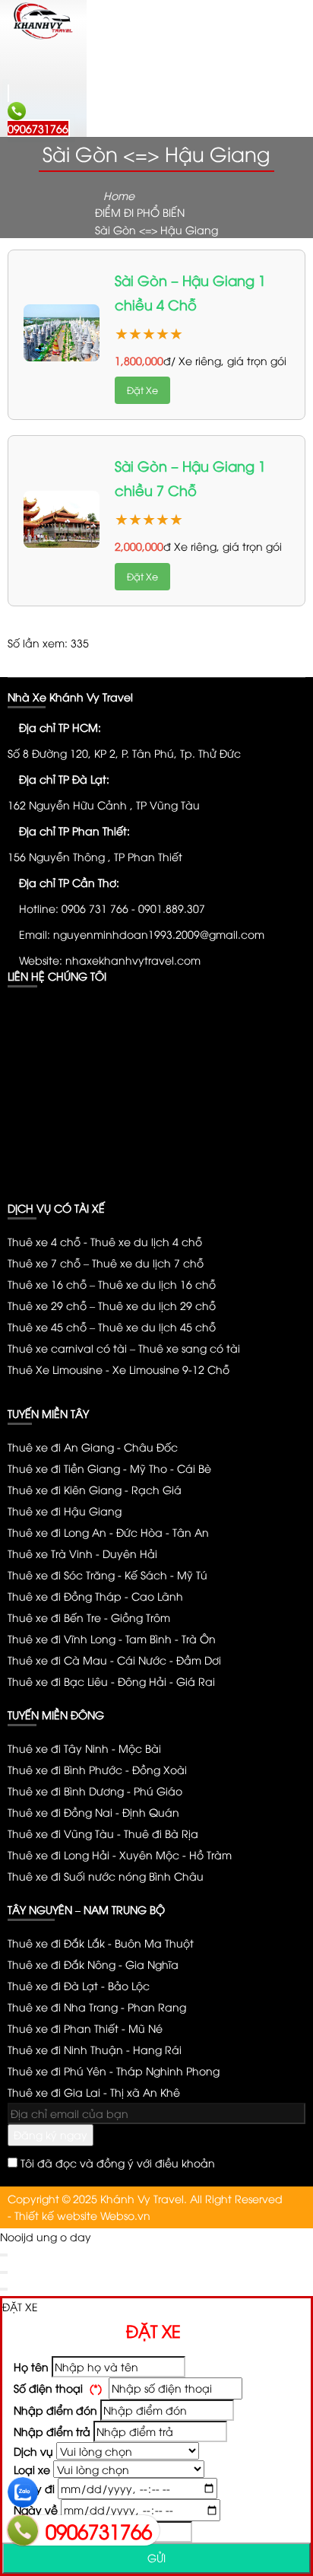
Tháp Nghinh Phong (114, 2070)
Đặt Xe (142, 390)
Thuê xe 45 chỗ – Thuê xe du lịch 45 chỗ (112, 1326)
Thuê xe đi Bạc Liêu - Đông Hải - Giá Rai (111, 1681)
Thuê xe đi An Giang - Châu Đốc (93, 1447)
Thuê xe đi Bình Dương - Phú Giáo (95, 1790)
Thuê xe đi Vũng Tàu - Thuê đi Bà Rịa (103, 1833)
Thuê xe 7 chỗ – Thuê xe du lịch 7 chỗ (106, 1263)
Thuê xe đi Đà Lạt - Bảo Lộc (79, 1985)
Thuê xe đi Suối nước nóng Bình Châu (106, 1876)
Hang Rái (95, 2049)
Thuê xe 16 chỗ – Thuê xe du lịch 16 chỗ (112, 1284)
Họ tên (30, 2366)
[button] (20, 69)
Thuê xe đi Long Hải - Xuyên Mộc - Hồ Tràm (120, 1854)
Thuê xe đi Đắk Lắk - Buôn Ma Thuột (101, 1943)
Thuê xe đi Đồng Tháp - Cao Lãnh (95, 1596)
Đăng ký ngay (51, 2134)
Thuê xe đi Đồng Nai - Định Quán (93, 1812)
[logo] (43, 37)
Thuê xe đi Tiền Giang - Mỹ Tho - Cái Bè (109, 1468)
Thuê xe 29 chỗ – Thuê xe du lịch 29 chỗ (112, 1305)
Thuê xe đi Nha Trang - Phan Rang (97, 2007)
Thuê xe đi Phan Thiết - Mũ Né (85, 2028)
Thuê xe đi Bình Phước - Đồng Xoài (97, 1769)
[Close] (4, 2255)
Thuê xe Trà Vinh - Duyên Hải (82, 1553)
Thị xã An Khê (94, 2092)
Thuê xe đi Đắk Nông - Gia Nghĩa (93, 1964)
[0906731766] (23, 2530)
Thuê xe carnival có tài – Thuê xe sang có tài (124, 1348)
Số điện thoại (56, 2388)
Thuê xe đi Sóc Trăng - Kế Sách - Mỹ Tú (107, 1574)
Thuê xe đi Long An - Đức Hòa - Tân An (108, 1532)
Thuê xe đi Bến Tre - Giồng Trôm (89, 1617)
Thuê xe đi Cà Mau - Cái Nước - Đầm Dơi (114, 1660)
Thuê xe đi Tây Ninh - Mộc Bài (84, 1748)
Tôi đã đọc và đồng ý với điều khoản (118, 2163)
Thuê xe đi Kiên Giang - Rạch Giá (95, 1489)
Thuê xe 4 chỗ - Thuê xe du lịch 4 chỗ (105, 1241)
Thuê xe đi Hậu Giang (65, 1511)
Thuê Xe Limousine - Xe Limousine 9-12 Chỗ (119, 1369)
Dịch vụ (32, 2451)
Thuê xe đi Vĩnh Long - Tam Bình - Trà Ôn (112, 1638)
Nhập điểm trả (51, 2431)
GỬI (156, 2557)
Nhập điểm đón (54, 2410)
